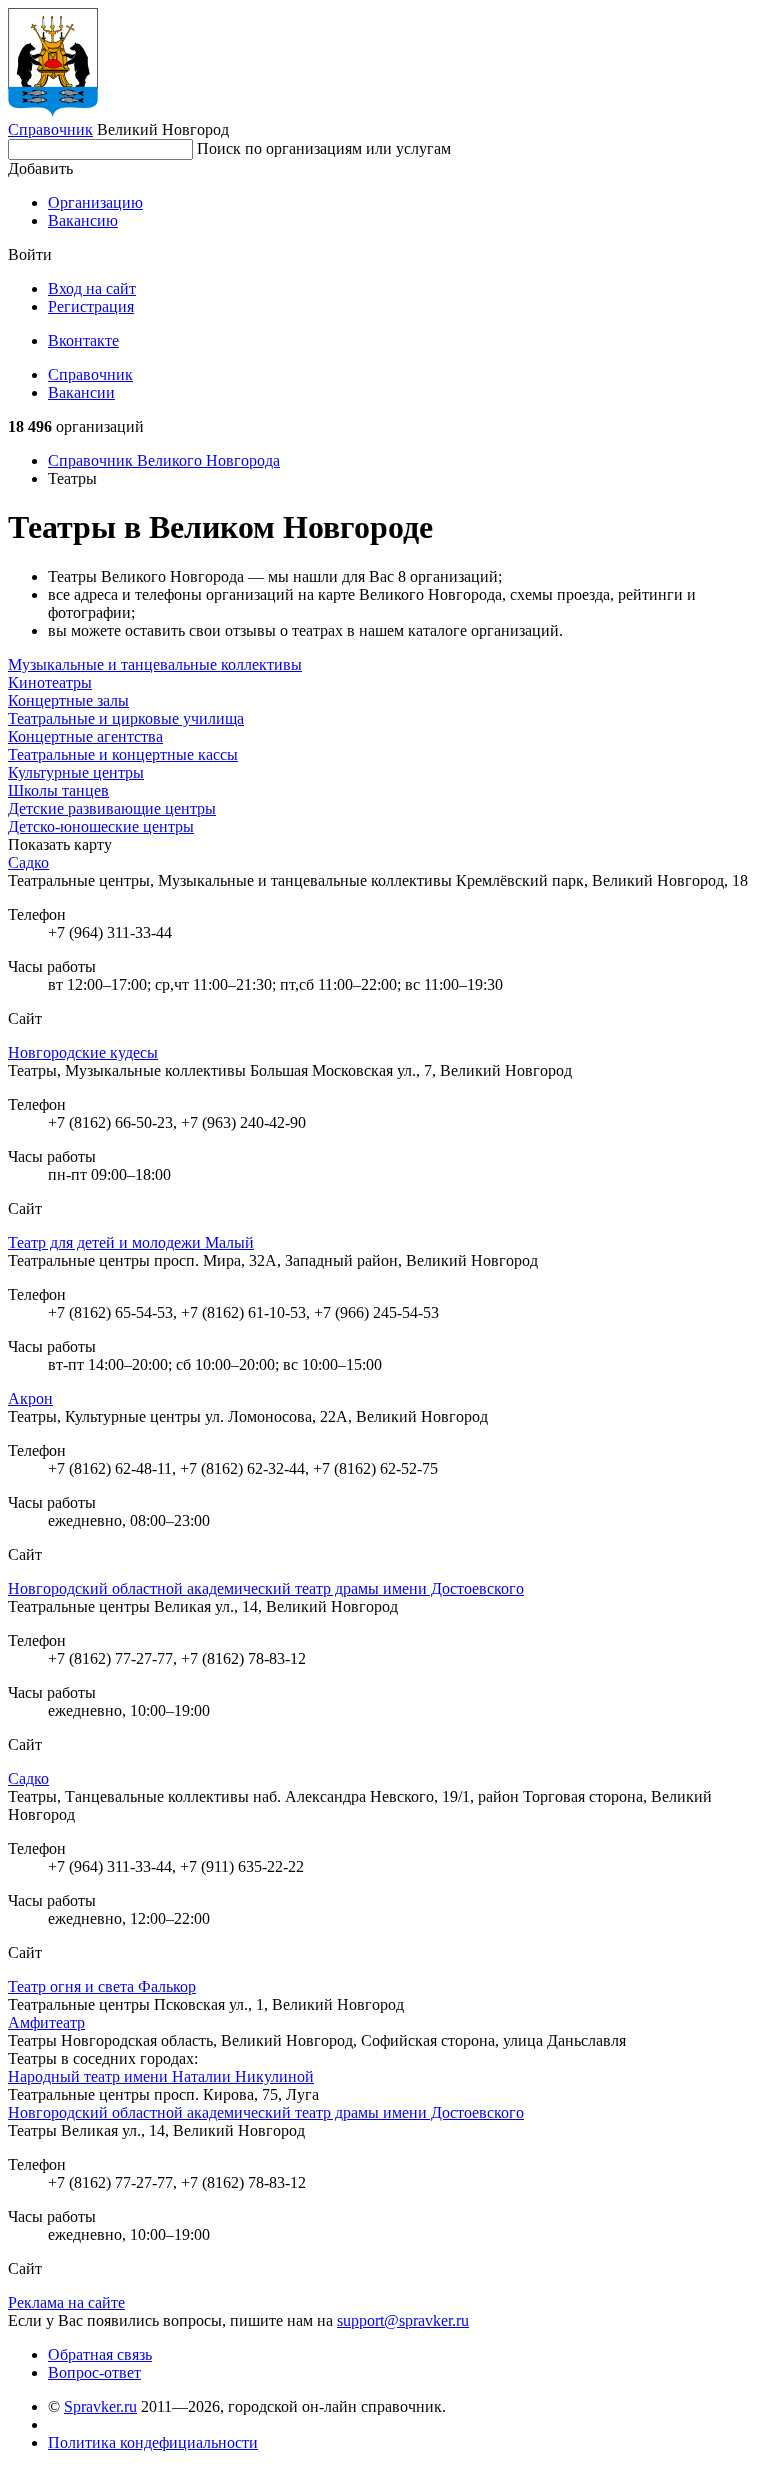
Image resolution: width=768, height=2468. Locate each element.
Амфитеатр (46, 2022)
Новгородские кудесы (83, 1052)
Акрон (30, 1398)
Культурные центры (76, 772)
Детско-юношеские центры (101, 826)
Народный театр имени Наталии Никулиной (161, 2076)
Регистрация (91, 306)
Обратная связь (100, 2354)
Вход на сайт (92, 288)
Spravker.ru (100, 2406)
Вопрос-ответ (94, 2372)
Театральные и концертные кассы (123, 754)
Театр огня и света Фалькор (102, 1986)
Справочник (50, 129)
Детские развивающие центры (112, 808)
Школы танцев (58, 790)
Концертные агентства (85, 736)
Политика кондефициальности (153, 2442)
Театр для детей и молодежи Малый (131, 1242)
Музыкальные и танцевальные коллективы (155, 664)
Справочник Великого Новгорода (164, 460)
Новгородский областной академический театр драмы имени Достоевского (266, 1588)
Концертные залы (68, 700)
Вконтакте (83, 340)
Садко (28, 862)
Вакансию (83, 220)
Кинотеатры (50, 682)
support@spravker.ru (403, 2320)
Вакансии (81, 392)
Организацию (95, 202)
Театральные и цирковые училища (126, 718)
